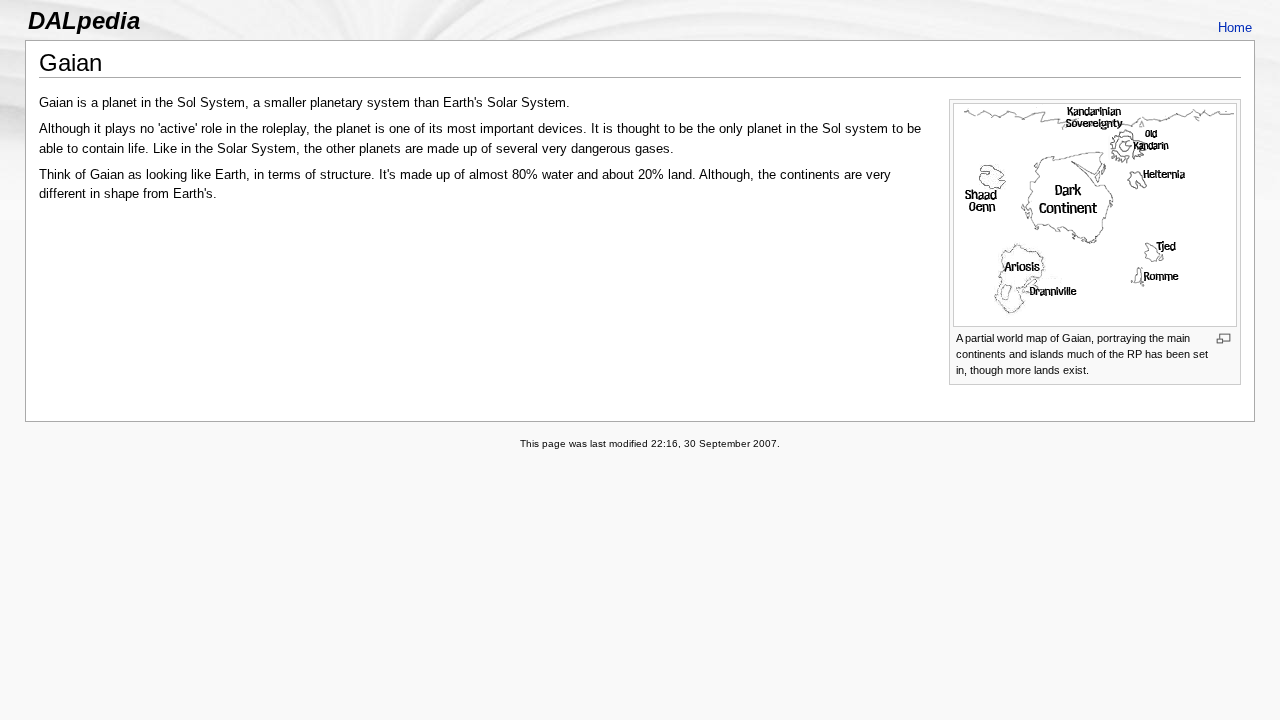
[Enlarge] (1223, 338)
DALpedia (84, 20)
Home (1235, 27)
